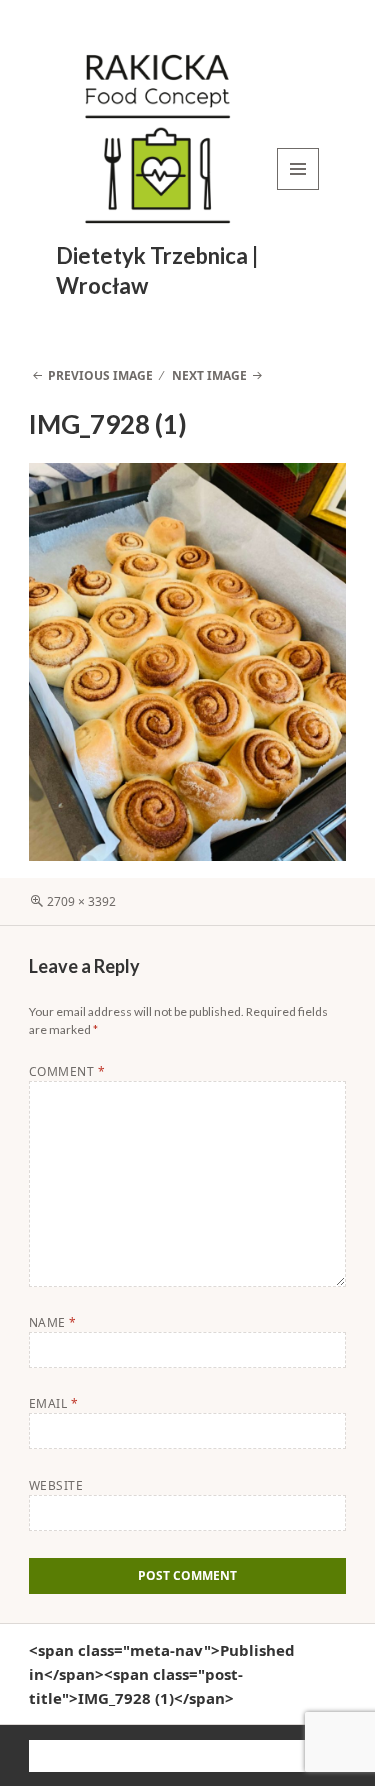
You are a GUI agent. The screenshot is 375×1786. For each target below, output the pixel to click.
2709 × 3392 (81, 901)
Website (56, 1485)
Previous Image (100, 375)
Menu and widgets (298, 189)
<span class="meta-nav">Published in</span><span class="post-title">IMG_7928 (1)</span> (162, 1674)
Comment (67, 1071)
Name (53, 1322)
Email (53, 1403)
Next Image (209, 375)
